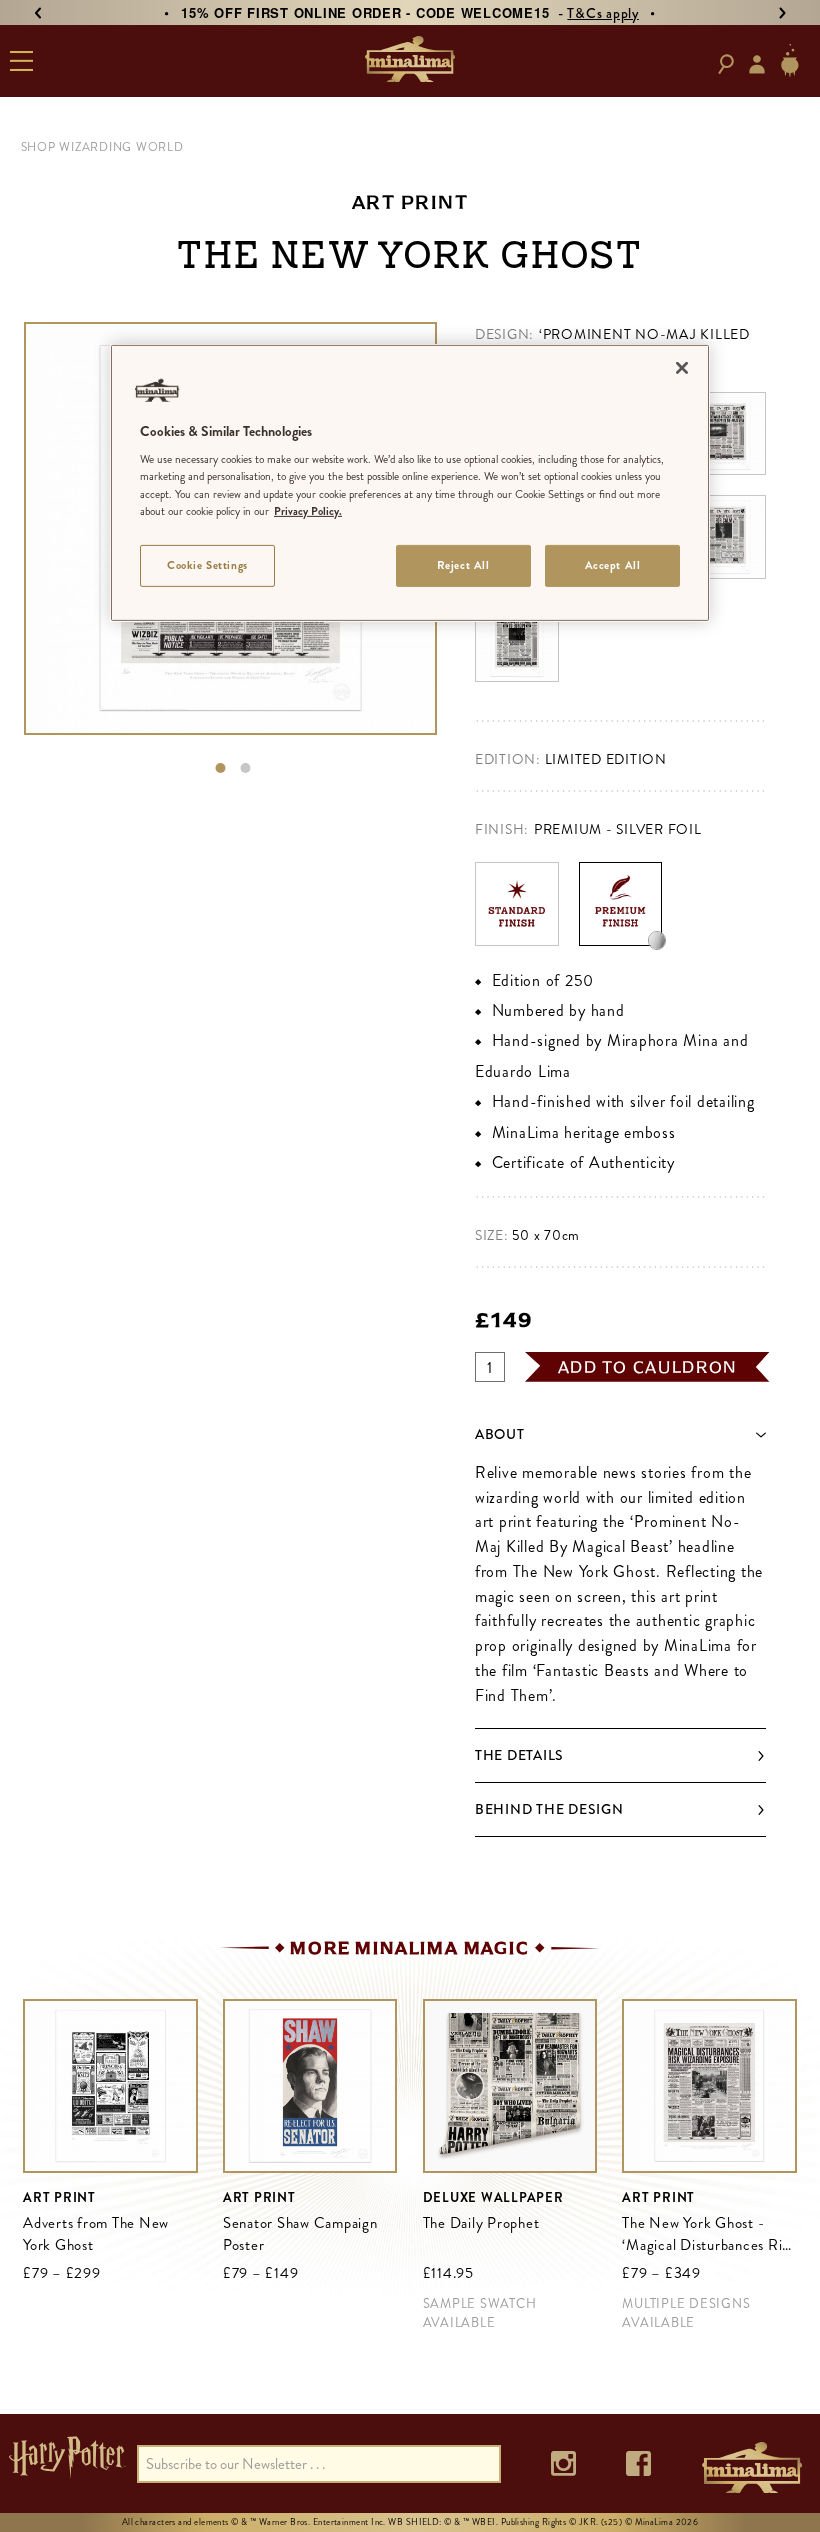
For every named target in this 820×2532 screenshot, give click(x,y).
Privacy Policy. (308, 510)
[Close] (682, 368)
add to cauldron (648, 1367)
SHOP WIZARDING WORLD (102, 147)
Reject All (463, 565)
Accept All (613, 565)
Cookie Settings (207, 565)
